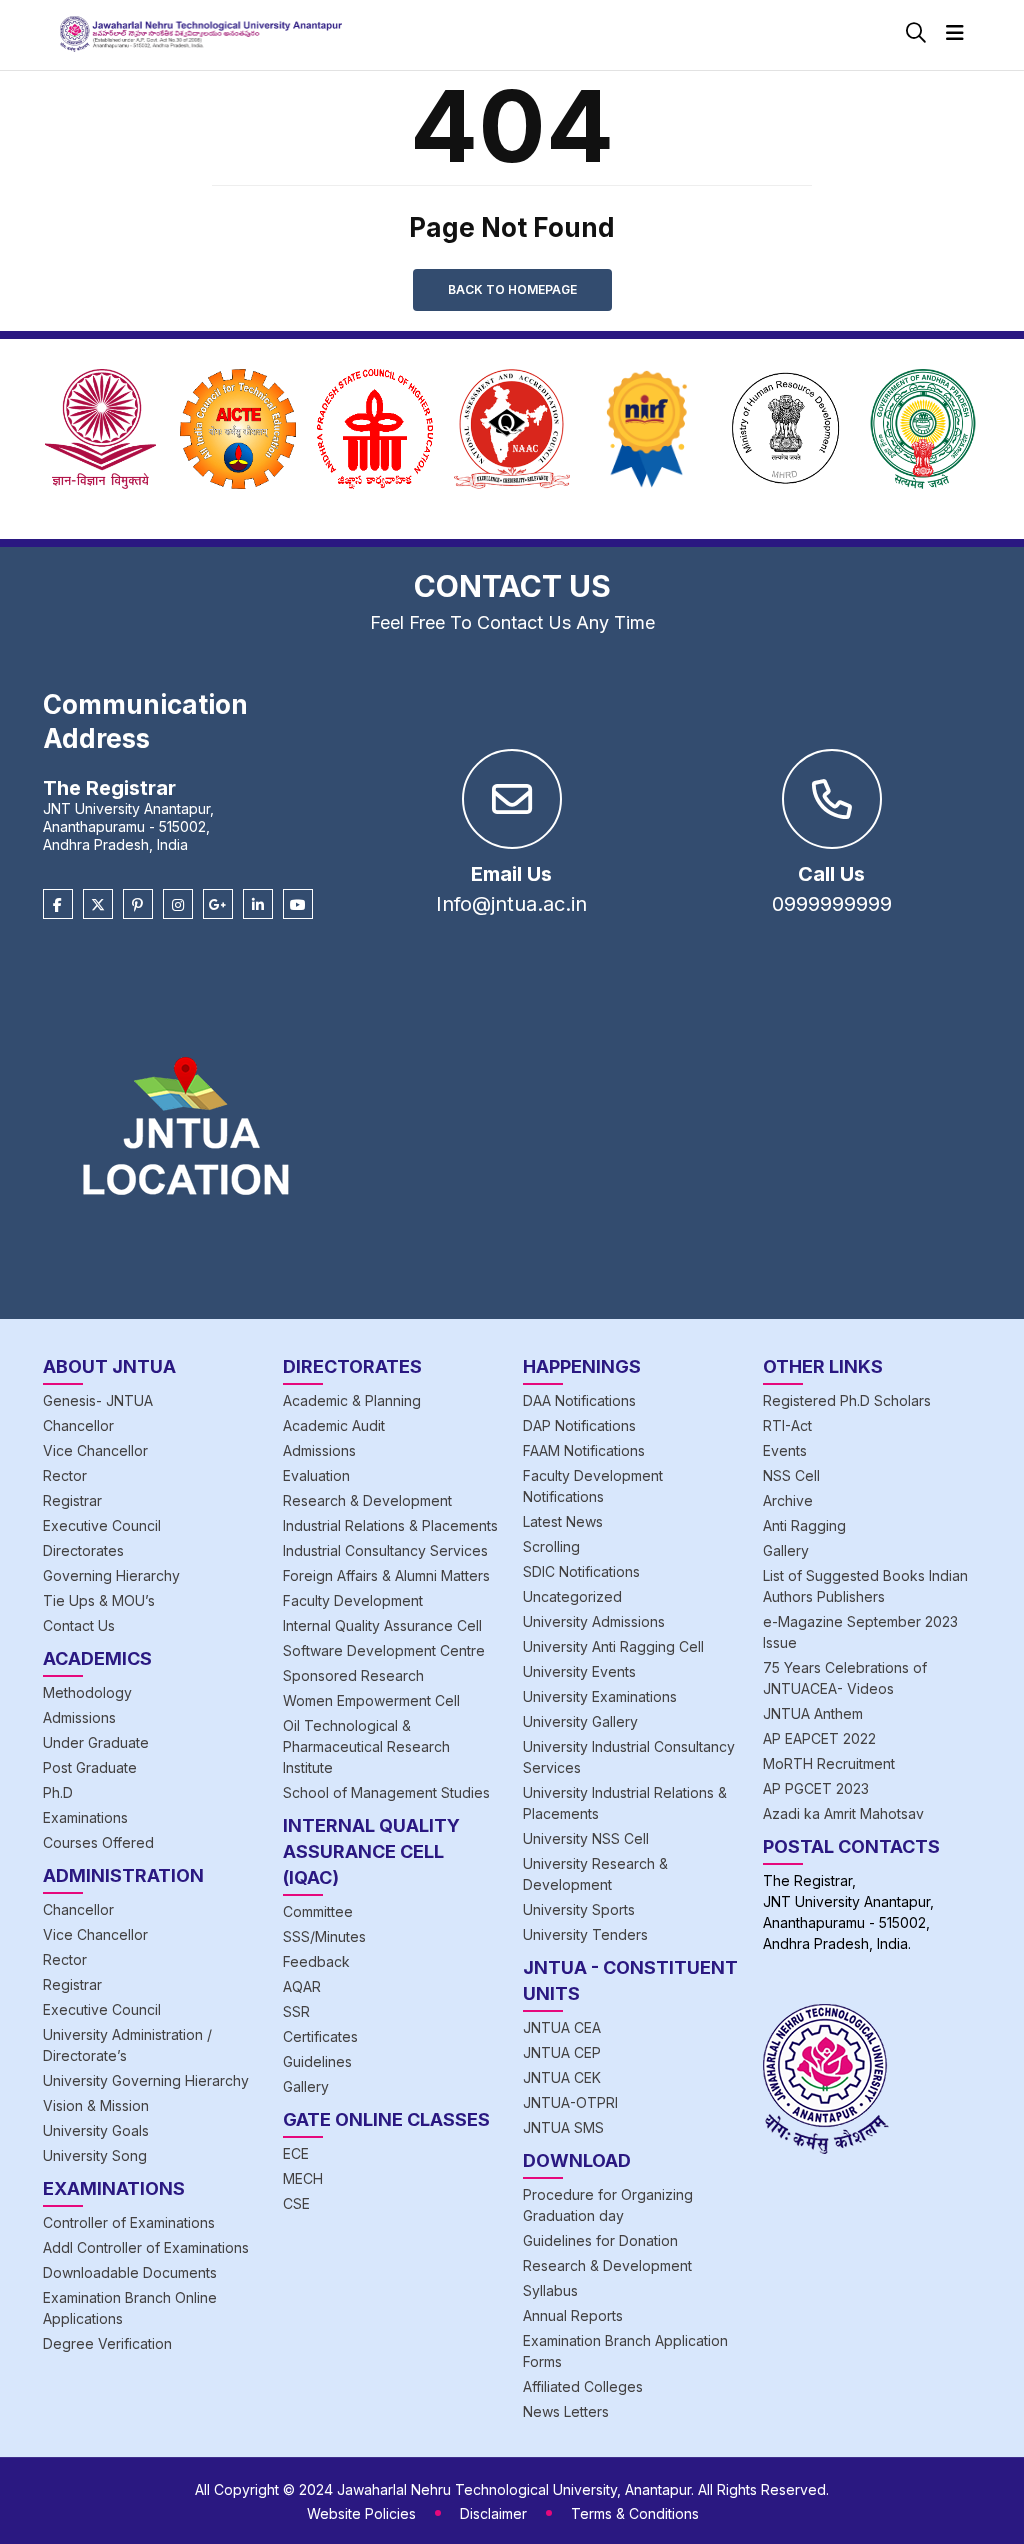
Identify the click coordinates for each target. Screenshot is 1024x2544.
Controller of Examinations (129, 2222)
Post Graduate (90, 1767)
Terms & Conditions (635, 2513)
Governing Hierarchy (111, 1575)
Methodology (87, 1692)
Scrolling (551, 1546)
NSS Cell (791, 1475)
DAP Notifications (579, 1425)
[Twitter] (98, 905)
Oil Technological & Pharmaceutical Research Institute (366, 1746)
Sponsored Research (353, 1675)
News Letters (566, 2411)
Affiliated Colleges (583, 2386)
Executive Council (102, 1525)
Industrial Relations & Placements (390, 1525)
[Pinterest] (138, 905)
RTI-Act (787, 1425)
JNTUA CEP (562, 2052)
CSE (296, 2203)
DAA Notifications (579, 1400)
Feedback (316, 1961)
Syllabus (550, 2290)
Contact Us (79, 1625)
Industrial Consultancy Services (385, 1550)
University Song (95, 2155)
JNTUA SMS (563, 2127)
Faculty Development (353, 1600)
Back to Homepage (512, 289)
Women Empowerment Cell (371, 1700)
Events (785, 1450)
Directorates (83, 1550)
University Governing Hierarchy (146, 2080)
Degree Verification (107, 2343)
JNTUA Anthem (813, 1713)
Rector (65, 1475)
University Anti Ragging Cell (613, 1646)
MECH (303, 2178)
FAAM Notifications (584, 1450)
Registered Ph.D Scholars (847, 1400)
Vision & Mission (96, 2105)
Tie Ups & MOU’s (99, 1600)
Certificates (320, 2036)
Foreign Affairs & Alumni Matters (386, 1575)
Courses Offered (98, 1842)
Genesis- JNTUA (98, 1400)
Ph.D (58, 1792)
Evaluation (316, 1475)
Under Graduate (96, 1742)
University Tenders (585, 1934)
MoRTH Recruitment (829, 1763)
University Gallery (580, 1721)
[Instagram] (178, 905)
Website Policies (361, 2513)
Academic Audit (334, 1425)
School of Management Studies (386, 1792)
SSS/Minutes (324, 1936)
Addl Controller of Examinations (146, 2247)
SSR (296, 2011)
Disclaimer (493, 2513)
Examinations (85, 1817)
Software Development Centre (384, 1650)
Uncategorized (572, 1596)
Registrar (72, 1500)
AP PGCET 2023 (816, 1788)
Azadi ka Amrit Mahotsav (843, 1813)
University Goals (96, 2130)
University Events (579, 1671)
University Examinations (600, 1696)
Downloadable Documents (130, 2272)
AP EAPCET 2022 (819, 1738)
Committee (318, 1911)
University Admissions (594, 1621)
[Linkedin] (258, 905)
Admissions (79, 1717)
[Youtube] (298, 905)
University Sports (579, 1909)
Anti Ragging (804, 1525)
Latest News (563, 1521)
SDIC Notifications (581, 1571)
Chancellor (78, 1425)
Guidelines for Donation (600, 2240)
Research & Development (367, 1500)
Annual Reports (573, 2315)
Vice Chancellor (95, 1450)
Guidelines (317, 2061)
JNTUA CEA (562, 2027)
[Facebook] (58, 905)
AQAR (302, 1986)
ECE (296, 2153)
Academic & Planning (352, 1400)
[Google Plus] (218, 905)
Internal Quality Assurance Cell (382, 1625)
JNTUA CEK (562, 2077)
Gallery (306, 2086)
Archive (788, 1500)
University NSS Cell (586, 1838)
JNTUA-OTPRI (570, 2102)
